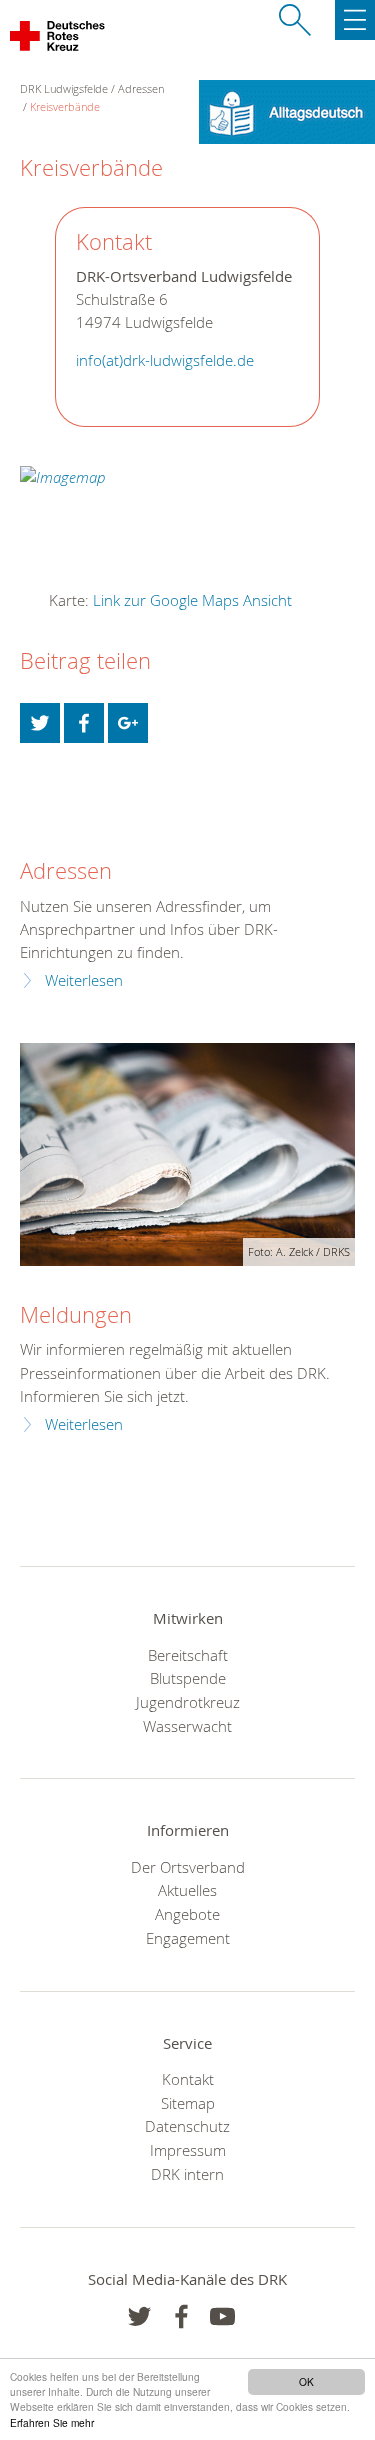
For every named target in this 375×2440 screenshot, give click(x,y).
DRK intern (187, 2174)
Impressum (188, 2150)
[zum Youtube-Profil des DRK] (222, 2316)
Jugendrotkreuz (188, 1702)
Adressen (141, 88)
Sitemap (188, 2103)
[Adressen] (32, 808)
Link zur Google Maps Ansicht (192, 600)
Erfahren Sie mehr (52, 2422)
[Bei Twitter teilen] (40, 723)
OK (306, 2381)
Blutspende (188, 1678)
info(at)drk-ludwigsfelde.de (165, 360)
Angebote (187, 1914)
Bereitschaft (188, 1655)
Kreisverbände (65, 106)
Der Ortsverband (188, 1867)
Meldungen (76, 1314)
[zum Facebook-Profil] (139, 2316)
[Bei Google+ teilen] (128, 723)
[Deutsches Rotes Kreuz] (58, 40)
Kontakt (188, 2079)
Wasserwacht (187, 1726)
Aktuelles (187, 1890)
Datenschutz (187, 2126)
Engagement (188, 1938)
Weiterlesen (84, 980)
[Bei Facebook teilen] (84, 723)
